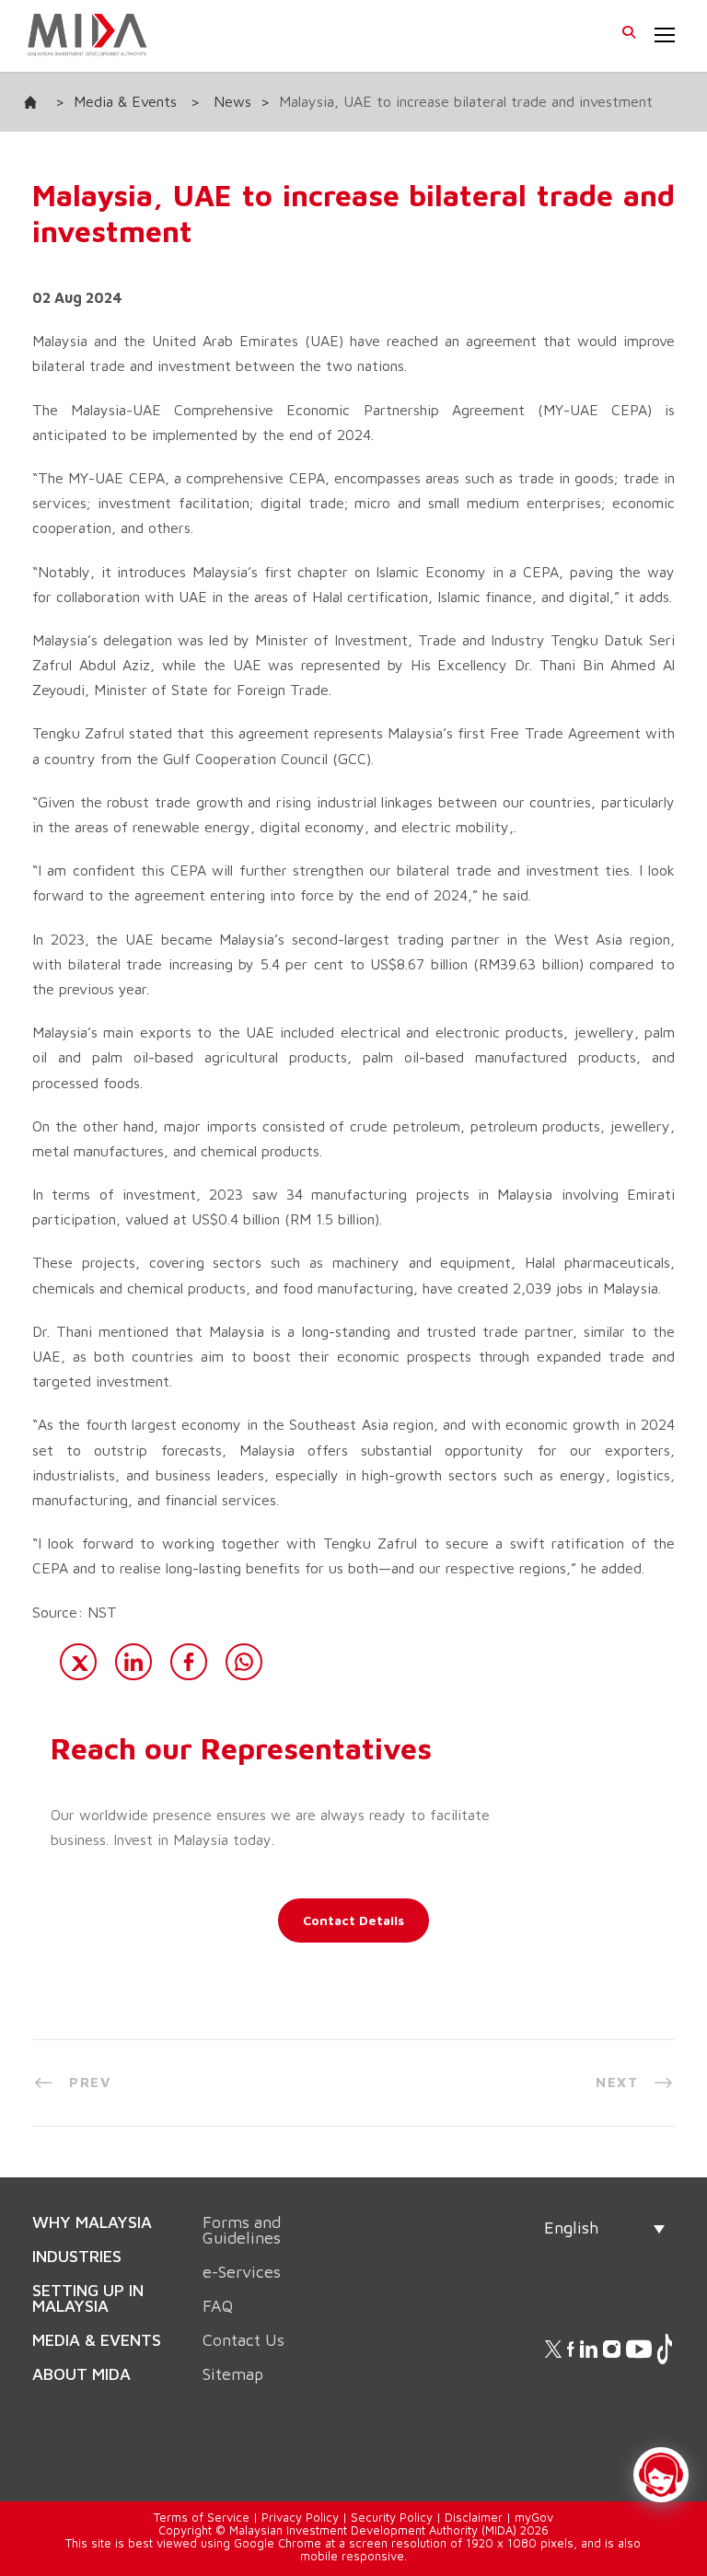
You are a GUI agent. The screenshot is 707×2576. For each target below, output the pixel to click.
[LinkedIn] (133, 1662)
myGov (534, 2476)
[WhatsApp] (244, 1662)
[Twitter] (78, 1662)
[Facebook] (189, 1662)
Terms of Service (202, 2476)
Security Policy (392, 2476)
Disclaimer (474, 2476)
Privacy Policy (300, 2476)
